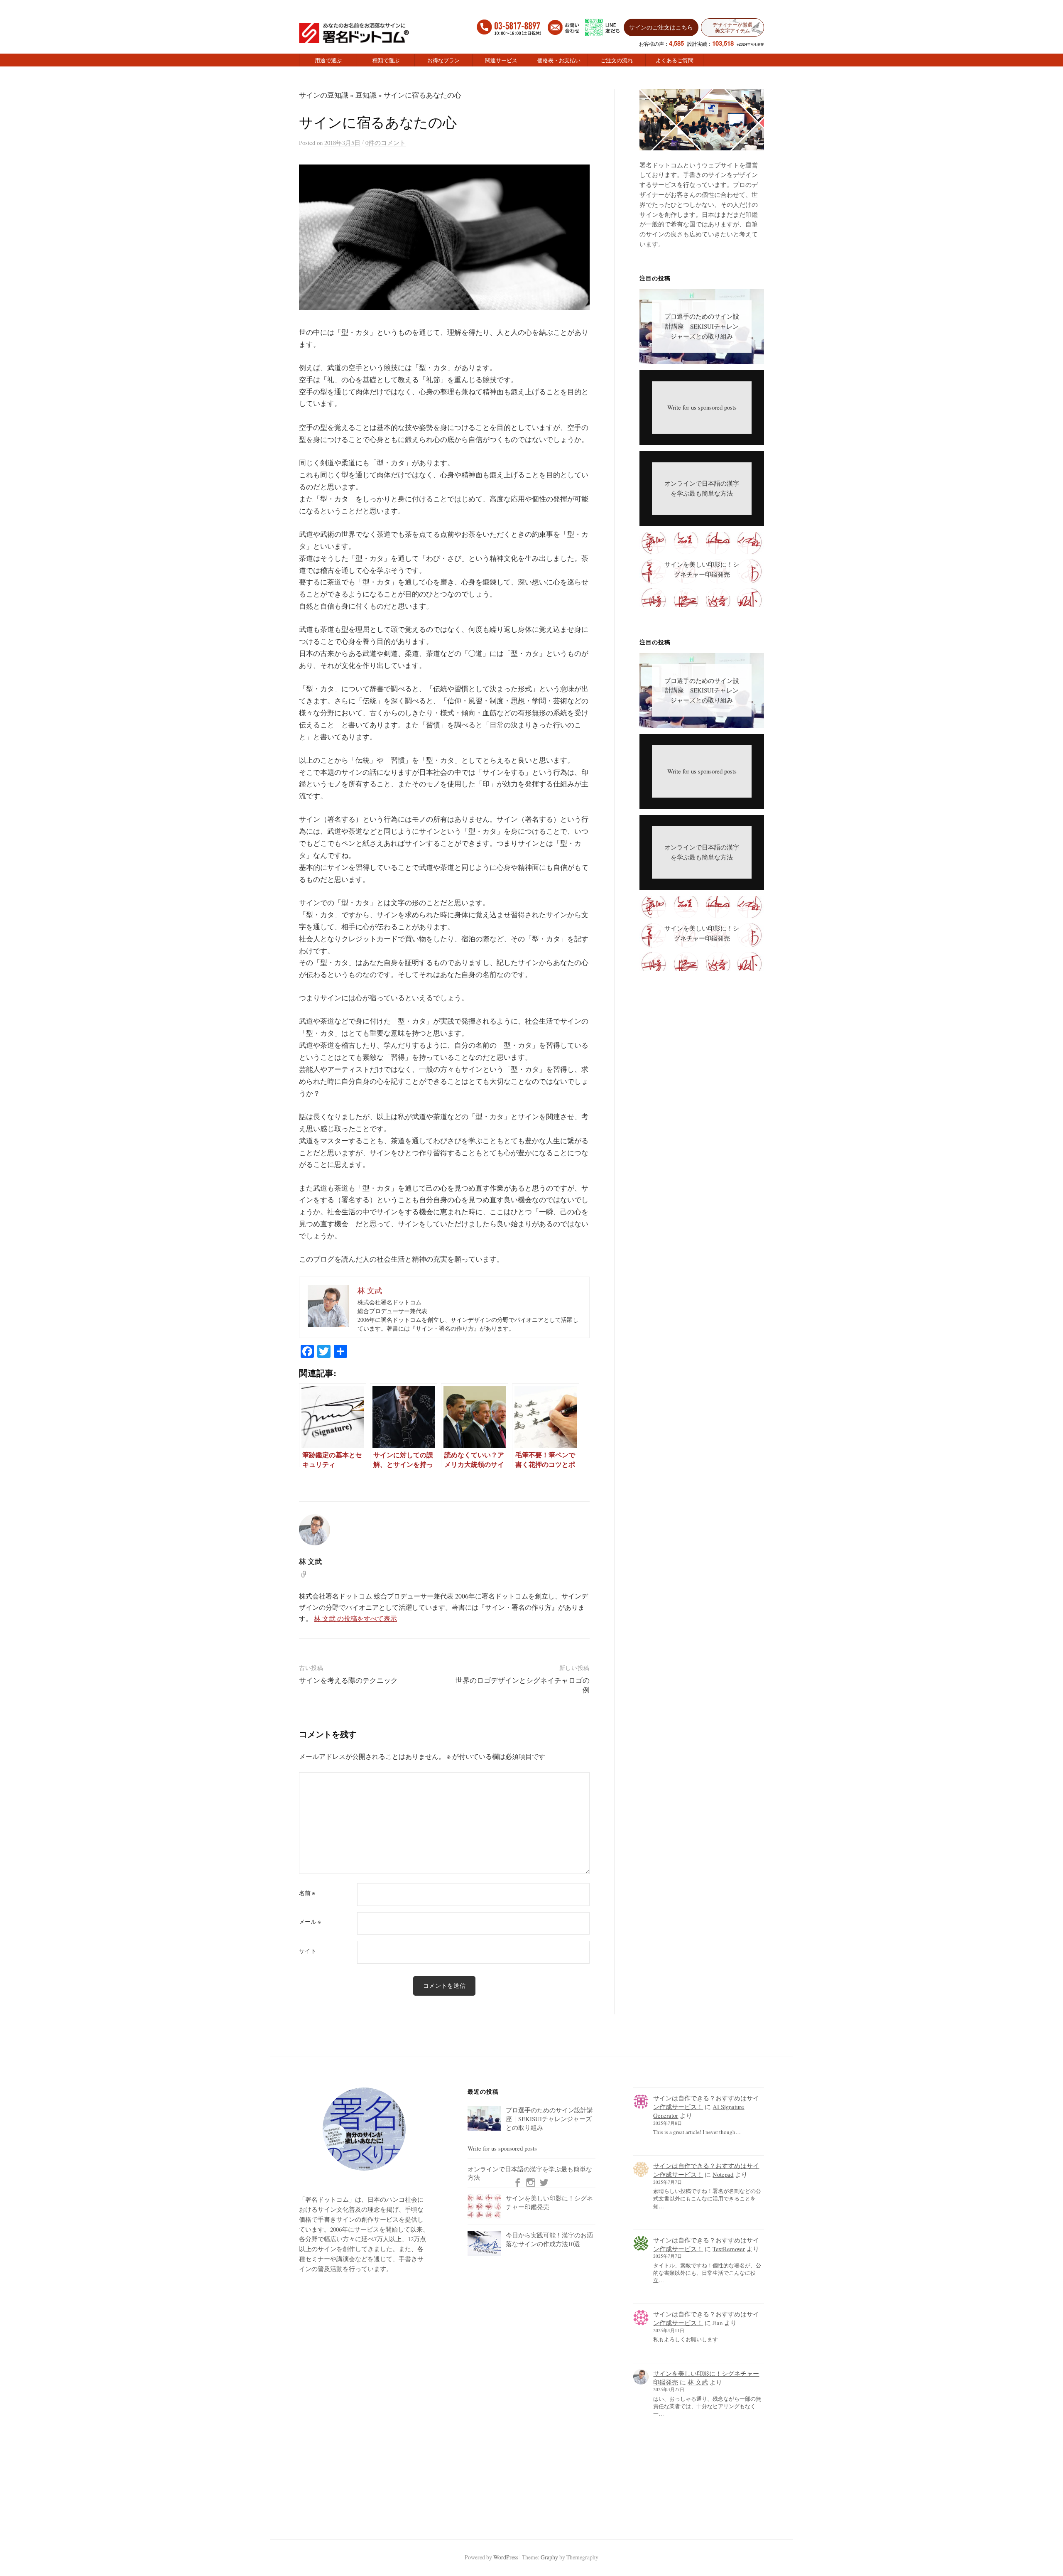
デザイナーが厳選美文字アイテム (732, 27)
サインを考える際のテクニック (348, 1680)
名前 (307, 1893)
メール (310, 1922)
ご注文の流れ (617, 60)
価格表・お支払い (559, 60)
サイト (308, 1951)
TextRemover (729, 2249)
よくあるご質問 (675, 60)
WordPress (506, 2557)
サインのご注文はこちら (661, 27)
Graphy (549, 2557)
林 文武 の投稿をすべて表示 (355, 1618)
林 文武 (698, 2382)
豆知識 (366, 95)
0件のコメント (386, 142)
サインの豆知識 (324, 95)
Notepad (723, 2174)
